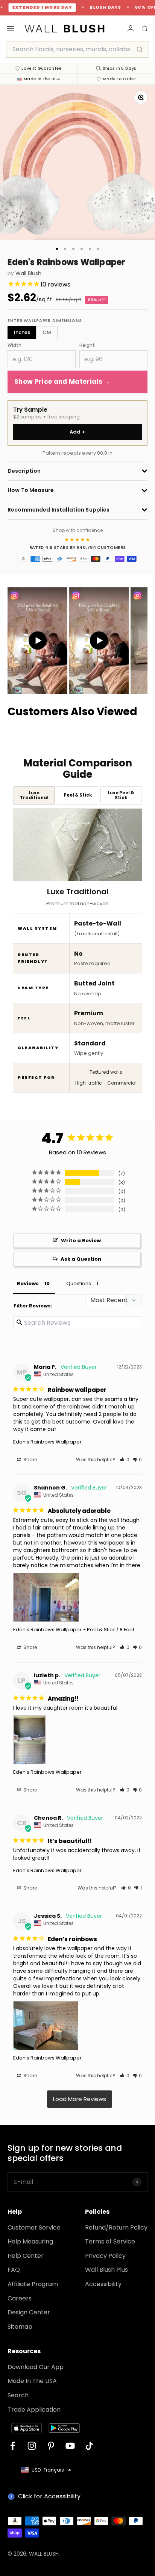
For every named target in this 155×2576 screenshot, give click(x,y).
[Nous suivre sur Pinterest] (51, 2446)
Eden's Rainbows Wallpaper (47, 1442)
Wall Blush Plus (106, 2270)
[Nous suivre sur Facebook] (13, 2446)
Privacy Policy (105, 2256)
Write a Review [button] (81, 1240)
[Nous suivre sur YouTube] (70, 2446)
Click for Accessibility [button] (49, 2496)
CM (47, 332)
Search (18, 2395)
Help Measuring (30, 2241)
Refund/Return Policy (116, 2227)
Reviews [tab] (28, 1283)
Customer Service (34, 2227)
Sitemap (20, 2327)
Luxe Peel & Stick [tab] (121, 795)
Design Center (29, 2312)
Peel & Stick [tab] (78, 795)
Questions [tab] (79, 1283)
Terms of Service (110, 2241)
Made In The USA (32, 2381)
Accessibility (103, 2284)
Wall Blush (28, 274)
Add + (78, 432)
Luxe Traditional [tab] (34, 795)
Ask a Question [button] (81, 1259)
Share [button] (30, 1460)
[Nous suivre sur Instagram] (32, 2446)
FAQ (14, 2270)
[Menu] (11, 28)
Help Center (26, 2256)
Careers (20, 2298)
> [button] (80, 2099)
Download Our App (36, 2367)
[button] (125, 1460)
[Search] (140, 49)
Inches (22, 332)
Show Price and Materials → (62, 382)
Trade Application (34, 2410)
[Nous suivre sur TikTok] (89, 2446)
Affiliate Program (33, 2284)
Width (14, 345)
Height (87, 345)
